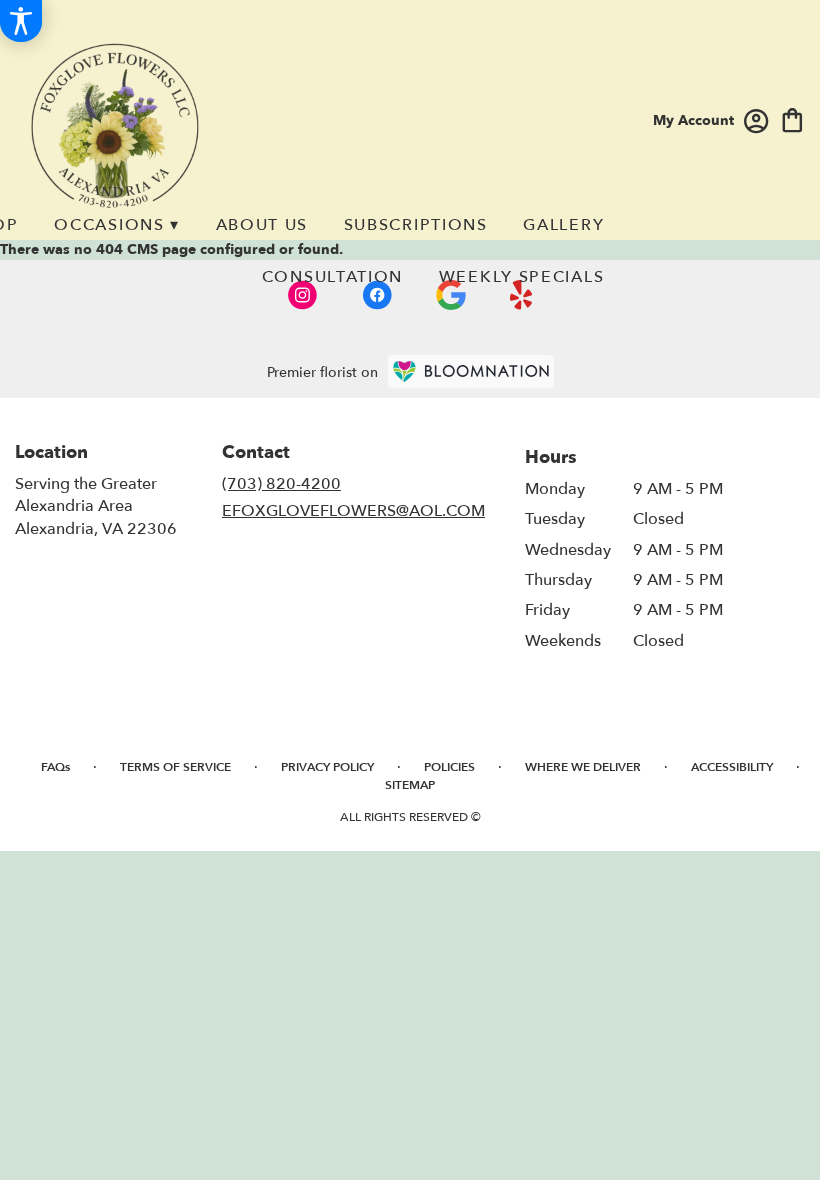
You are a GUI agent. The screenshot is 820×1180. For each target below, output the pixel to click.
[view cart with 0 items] (792, 118)
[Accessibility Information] (21, 21)
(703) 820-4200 (281, 484)
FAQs (55, 767)
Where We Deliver (583, 767)
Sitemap (410, 785)
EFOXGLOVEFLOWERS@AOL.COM (353, 511)
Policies (449, 767)
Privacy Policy (327, 767)
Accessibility (732, 767)
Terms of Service (175, 767)
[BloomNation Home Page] (471, 371)
